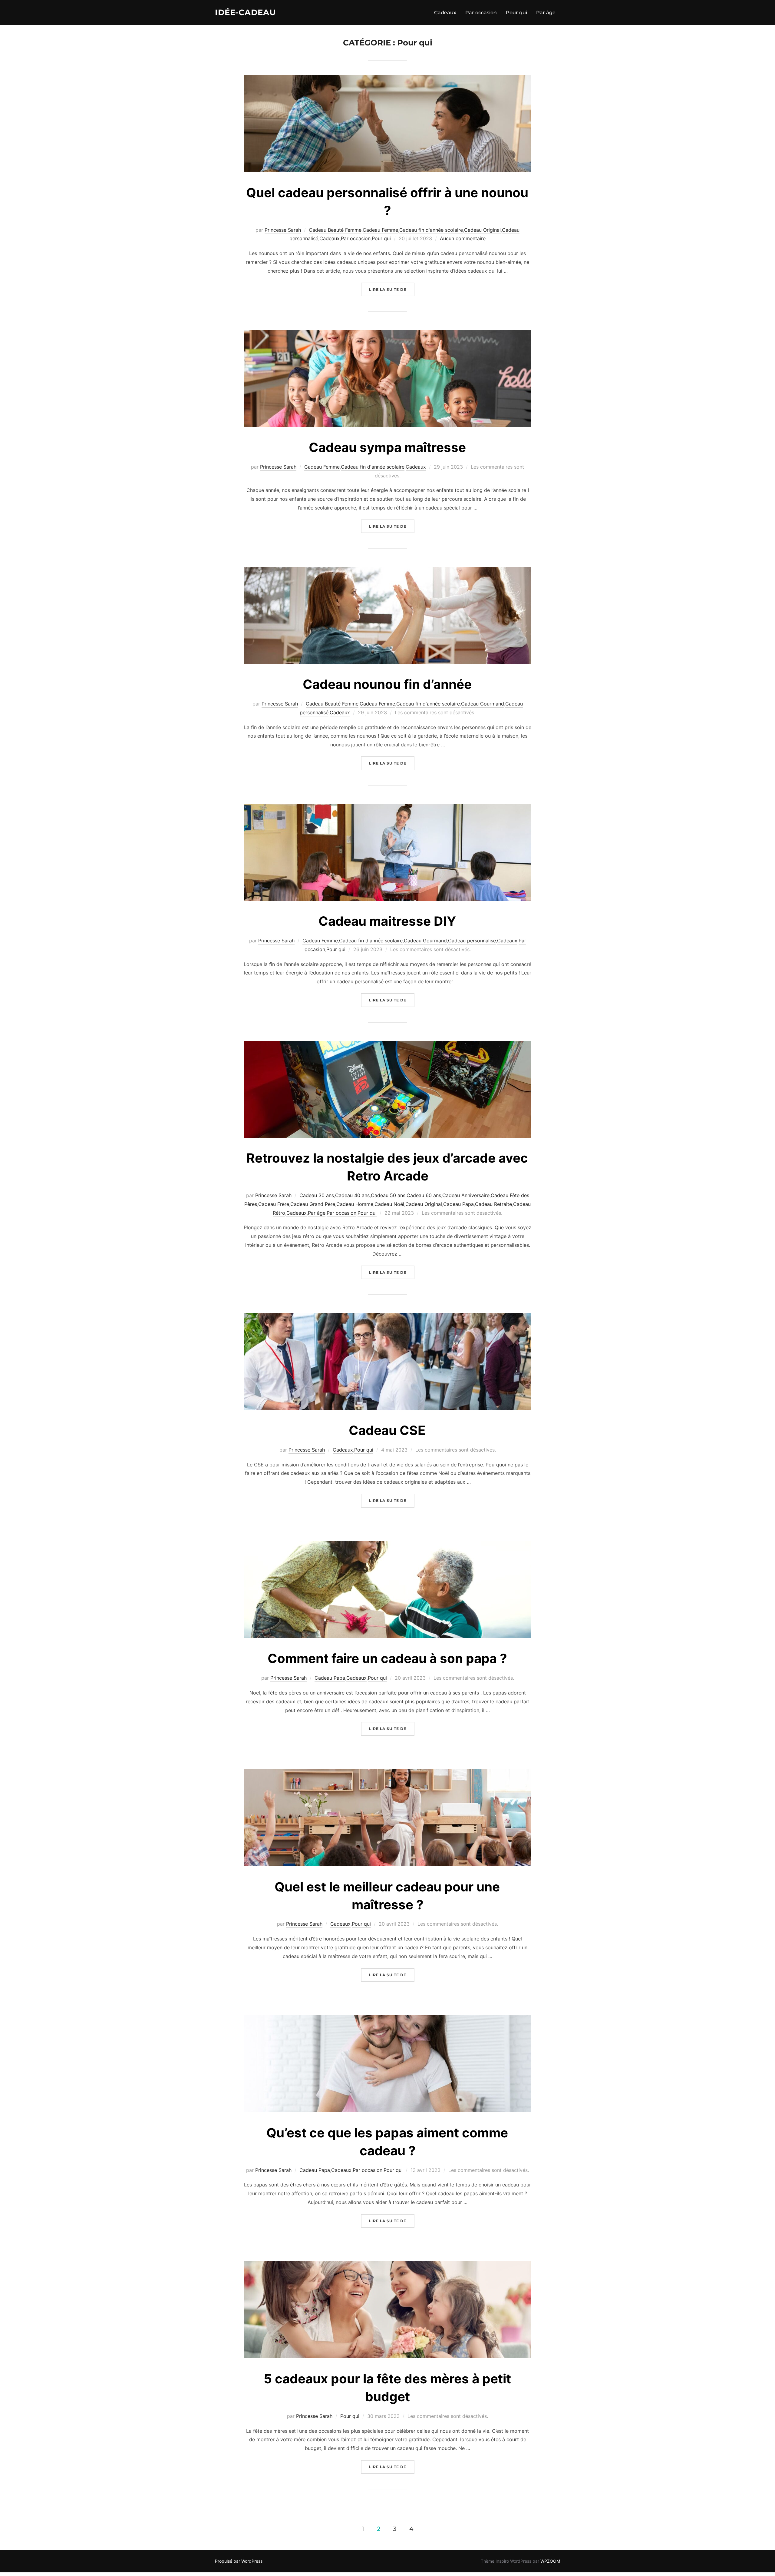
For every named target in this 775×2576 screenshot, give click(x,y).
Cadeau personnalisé (472, 941)
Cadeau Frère (274, 1204)
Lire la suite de (392, 289)
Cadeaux (445, 13)
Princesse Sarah (283, 230)
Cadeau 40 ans (352, 1195)
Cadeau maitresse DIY (387, 921)
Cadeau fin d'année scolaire (431, 230)
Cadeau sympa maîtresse (387, 447)
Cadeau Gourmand (483, 704)
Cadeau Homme (355, 1204)
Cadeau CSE (387, 1430)
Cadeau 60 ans (424, 1195)
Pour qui (516, 13)
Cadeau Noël (389, 1204)
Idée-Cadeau (245, 12)
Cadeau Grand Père (313, 1204)
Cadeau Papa (458, 1204)
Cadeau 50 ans (388, 1195)
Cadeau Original (482, 230)
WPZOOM (550, 2561)
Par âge (546, 13)
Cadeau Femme (380, 230)
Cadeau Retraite (493, 1204)
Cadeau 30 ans (317, 1195)
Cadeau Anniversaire (466, 1195)
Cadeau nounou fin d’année (387, 684)
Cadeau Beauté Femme (335, 230)
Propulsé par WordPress (239, 2561)
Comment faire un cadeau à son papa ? (387, 1658)
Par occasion (481, 13)
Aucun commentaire (463, 238)
